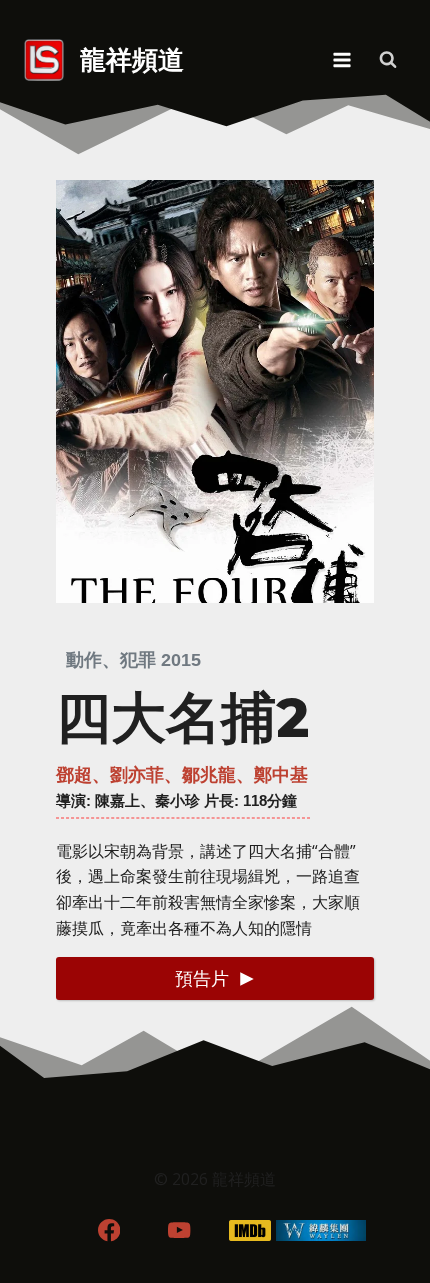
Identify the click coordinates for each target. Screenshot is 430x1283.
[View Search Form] (388, 60)
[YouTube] (179, 1230)
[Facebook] (108, 1230)
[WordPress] (321, 1230)
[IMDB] (250, 1230)
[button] (215, 978)
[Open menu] (341, 59)
